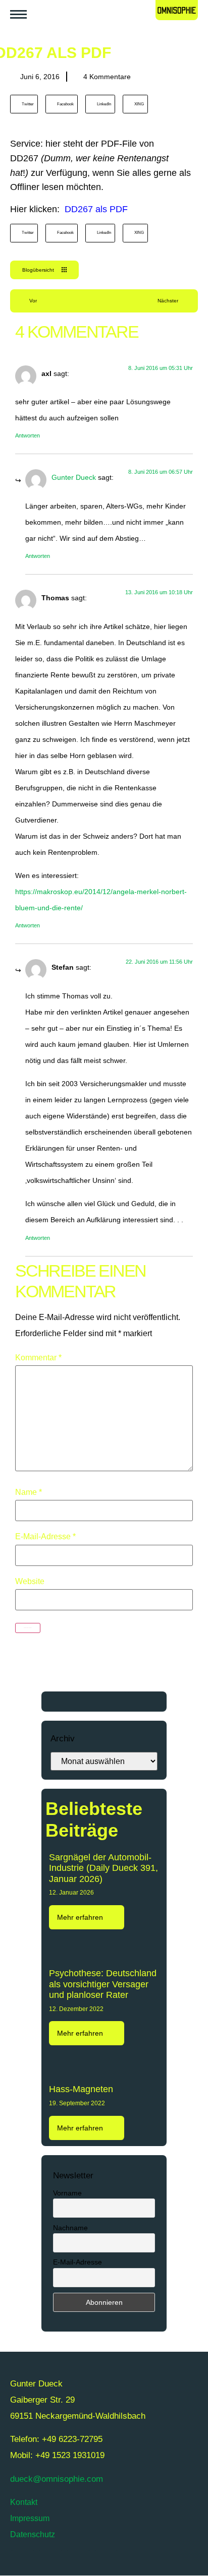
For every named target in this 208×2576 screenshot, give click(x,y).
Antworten (28, 435)
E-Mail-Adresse (45, 1537)
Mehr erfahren (81, 1917)
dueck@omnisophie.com (57, 2479)
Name (29, 1492)
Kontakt (24, 2502)
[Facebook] (78, 2563)
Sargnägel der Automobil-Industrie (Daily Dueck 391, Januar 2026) (103, 1868)
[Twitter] (23, 2563)
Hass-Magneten (81, 2089)
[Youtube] (50, 2563)
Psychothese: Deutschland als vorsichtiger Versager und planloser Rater (103, 1984)
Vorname (67, 2193)
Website (30, 1582)
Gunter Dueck (74, 477)
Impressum (30, 2518)
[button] (24, 104)
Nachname (70, 2228)
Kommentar (38, 1358)
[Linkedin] (106, 2563)
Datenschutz (33, 2534)
